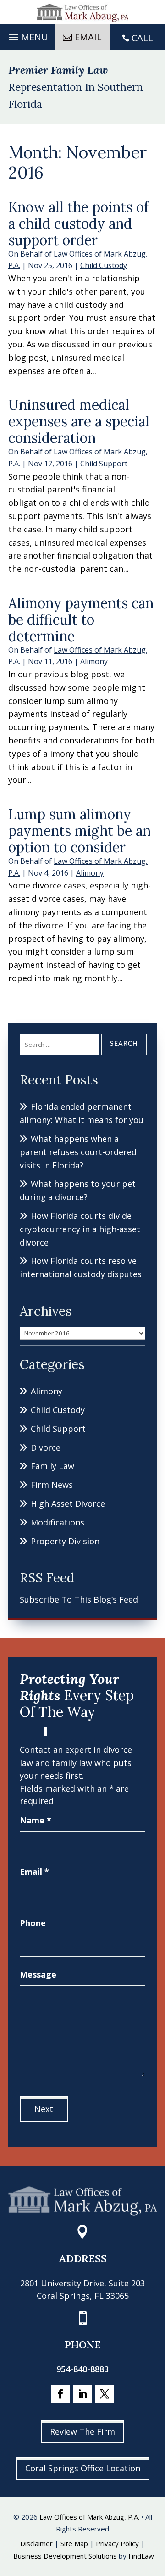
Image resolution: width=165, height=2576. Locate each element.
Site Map (74, 2543)
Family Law (52, 1466)
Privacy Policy (117, 2543)
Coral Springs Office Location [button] (83, 2468)
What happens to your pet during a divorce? (78, 1190)
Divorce (46, 1447)
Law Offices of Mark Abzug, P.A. (89, 2517)
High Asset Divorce (68, 1503)
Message (38, 1974)
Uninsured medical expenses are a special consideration (79, 421)
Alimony (94, 661)
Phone (33, 1923)
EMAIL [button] (88, 37)
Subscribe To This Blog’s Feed (79, 1599)
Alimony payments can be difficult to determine (81, 620)
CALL (142, 38)
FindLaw (141, 2556)
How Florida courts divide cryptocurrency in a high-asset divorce (80, 1229)
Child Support (104, 464)
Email (34, 1872)
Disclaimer (36, 2543)
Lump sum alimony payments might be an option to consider (80, 831)
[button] (27, 35)
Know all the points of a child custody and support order (78, 224)
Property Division (65, 1541)
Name (36, 1820)
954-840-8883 (82, 2369)
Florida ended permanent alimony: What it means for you (82, 1113)
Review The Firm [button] (82, 2431)
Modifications (58, 1522)
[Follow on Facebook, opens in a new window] (60, 2394)
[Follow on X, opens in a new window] (104, 2394)
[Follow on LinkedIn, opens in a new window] (82, 2394)
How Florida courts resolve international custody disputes (81, 1267)
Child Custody (104, 265)
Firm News (52, 1485)
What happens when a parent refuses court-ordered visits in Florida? (78, 1152)
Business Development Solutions (65, 2556)
